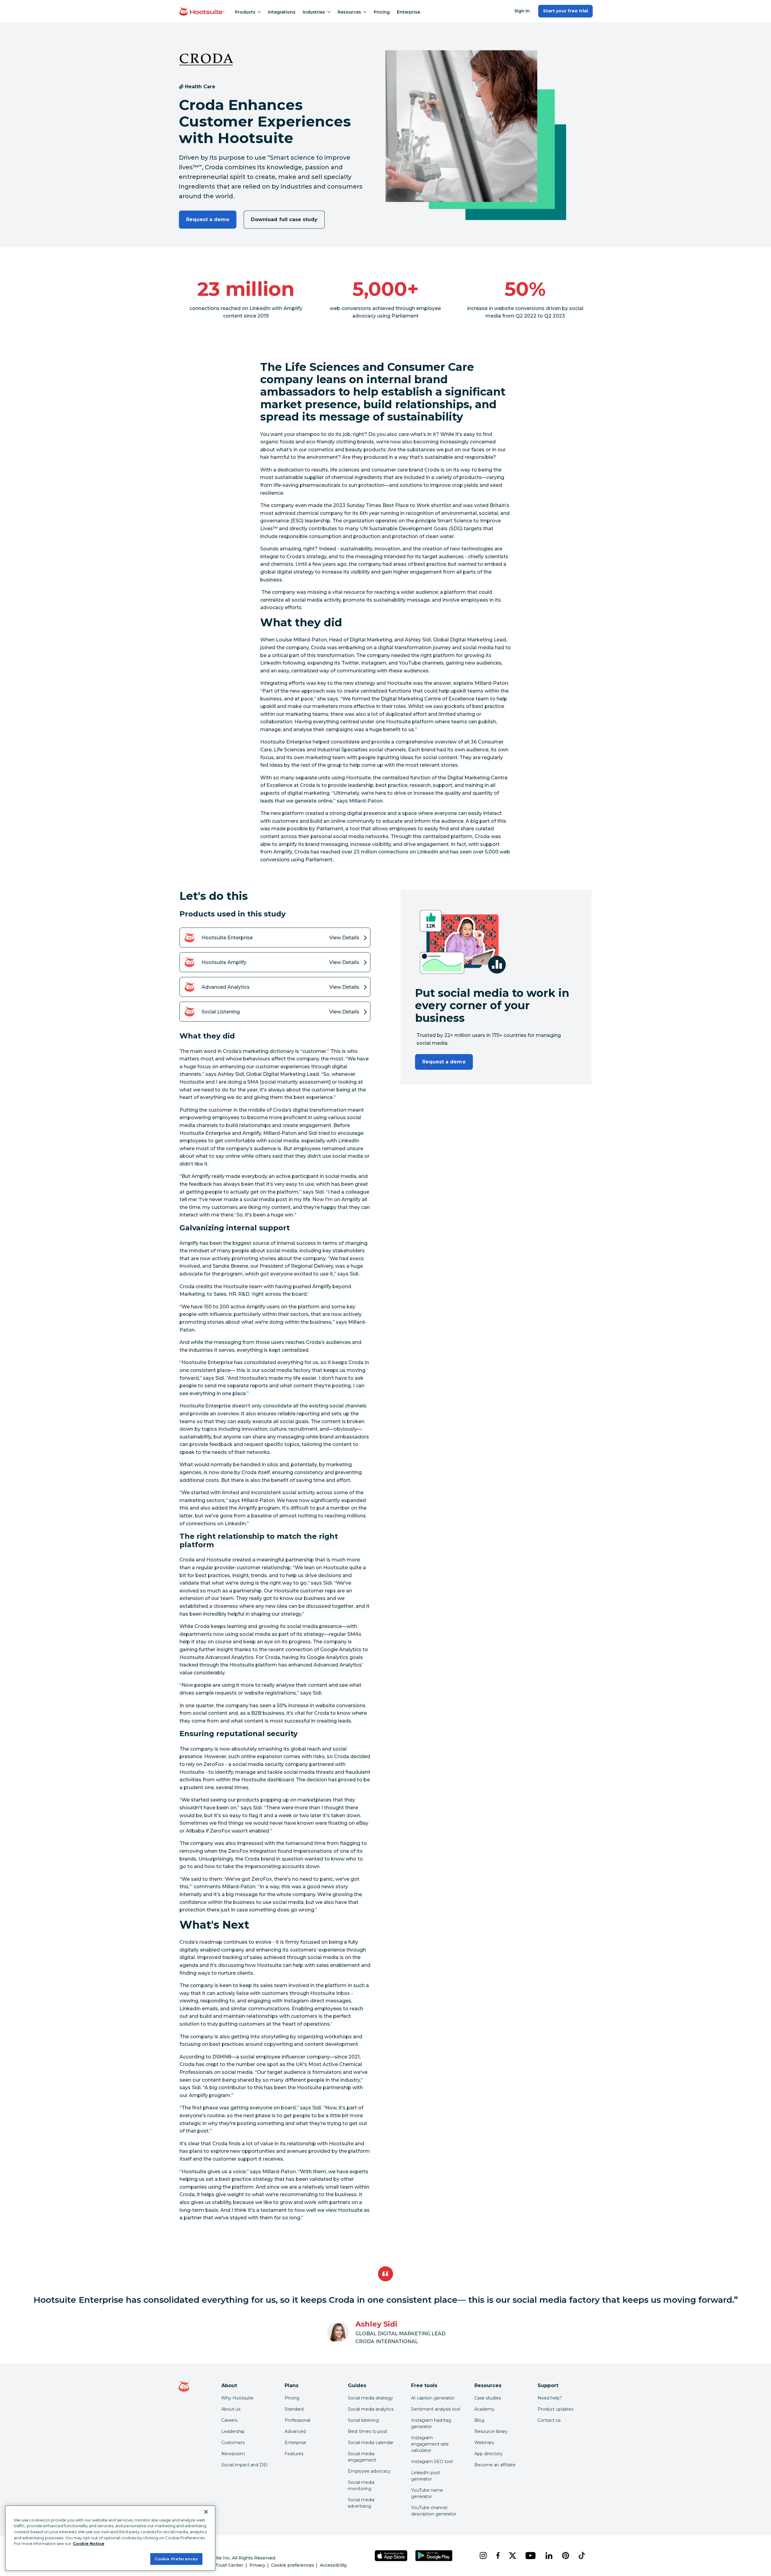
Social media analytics (371, 2409)
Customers (233, 2443)
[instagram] (483, 2556)
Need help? (550, 2398)
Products (245, 12)
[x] (512, 2556)
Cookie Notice (89, 2543)
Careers (229, 2420)
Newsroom (233, 2454)
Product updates (555, 2409)
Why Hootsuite (237, 2398)
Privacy (257, 2565)
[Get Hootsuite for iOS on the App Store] (391, 2556)
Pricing (382, 12)
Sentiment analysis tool (436, 2409)
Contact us (549, 2420)
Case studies (488, 2398)
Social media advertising (361, 2503)
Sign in (522, 11)
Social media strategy (370, 2398)
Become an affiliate (495, 2465)
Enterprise (409, 12)
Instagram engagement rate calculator (430, 2444)
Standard (294, 2409)
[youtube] (530, 2556)
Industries (314, 12)
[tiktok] (582, 2556)
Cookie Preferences (176, 2559)
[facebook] (498, 2556)
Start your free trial (565, 11)
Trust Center (229, 2565)
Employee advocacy (369, 2471)
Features (294, 2454)
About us (231, 2409)
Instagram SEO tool (432, 2462)
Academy (484, 2409)
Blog (479, 2420)
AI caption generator (433, 2398)
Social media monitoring (361, 2485)
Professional (297, 2420)
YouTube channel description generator (434, 2511)
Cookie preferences (293, 2565)
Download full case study (284, 219)
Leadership (233, 2431)
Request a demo (208, 219)
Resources (349, 12)
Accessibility (333, 2565)
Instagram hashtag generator (431, 2423)
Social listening (363, 2420)
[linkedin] (549, 2556)
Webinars (484, 2443)
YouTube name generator (427, 2493)
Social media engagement (362, 2457)
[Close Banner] (206, 2512)
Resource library (491, 2431)
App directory (489, 2454)
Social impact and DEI (245, 2465)
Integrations (282, 12)
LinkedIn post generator (426, 2476)
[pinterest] (566, 2556)
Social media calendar (371, 2443)
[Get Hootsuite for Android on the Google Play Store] (434, 2556)
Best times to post (368, 2431)
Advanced (295, 2431)
